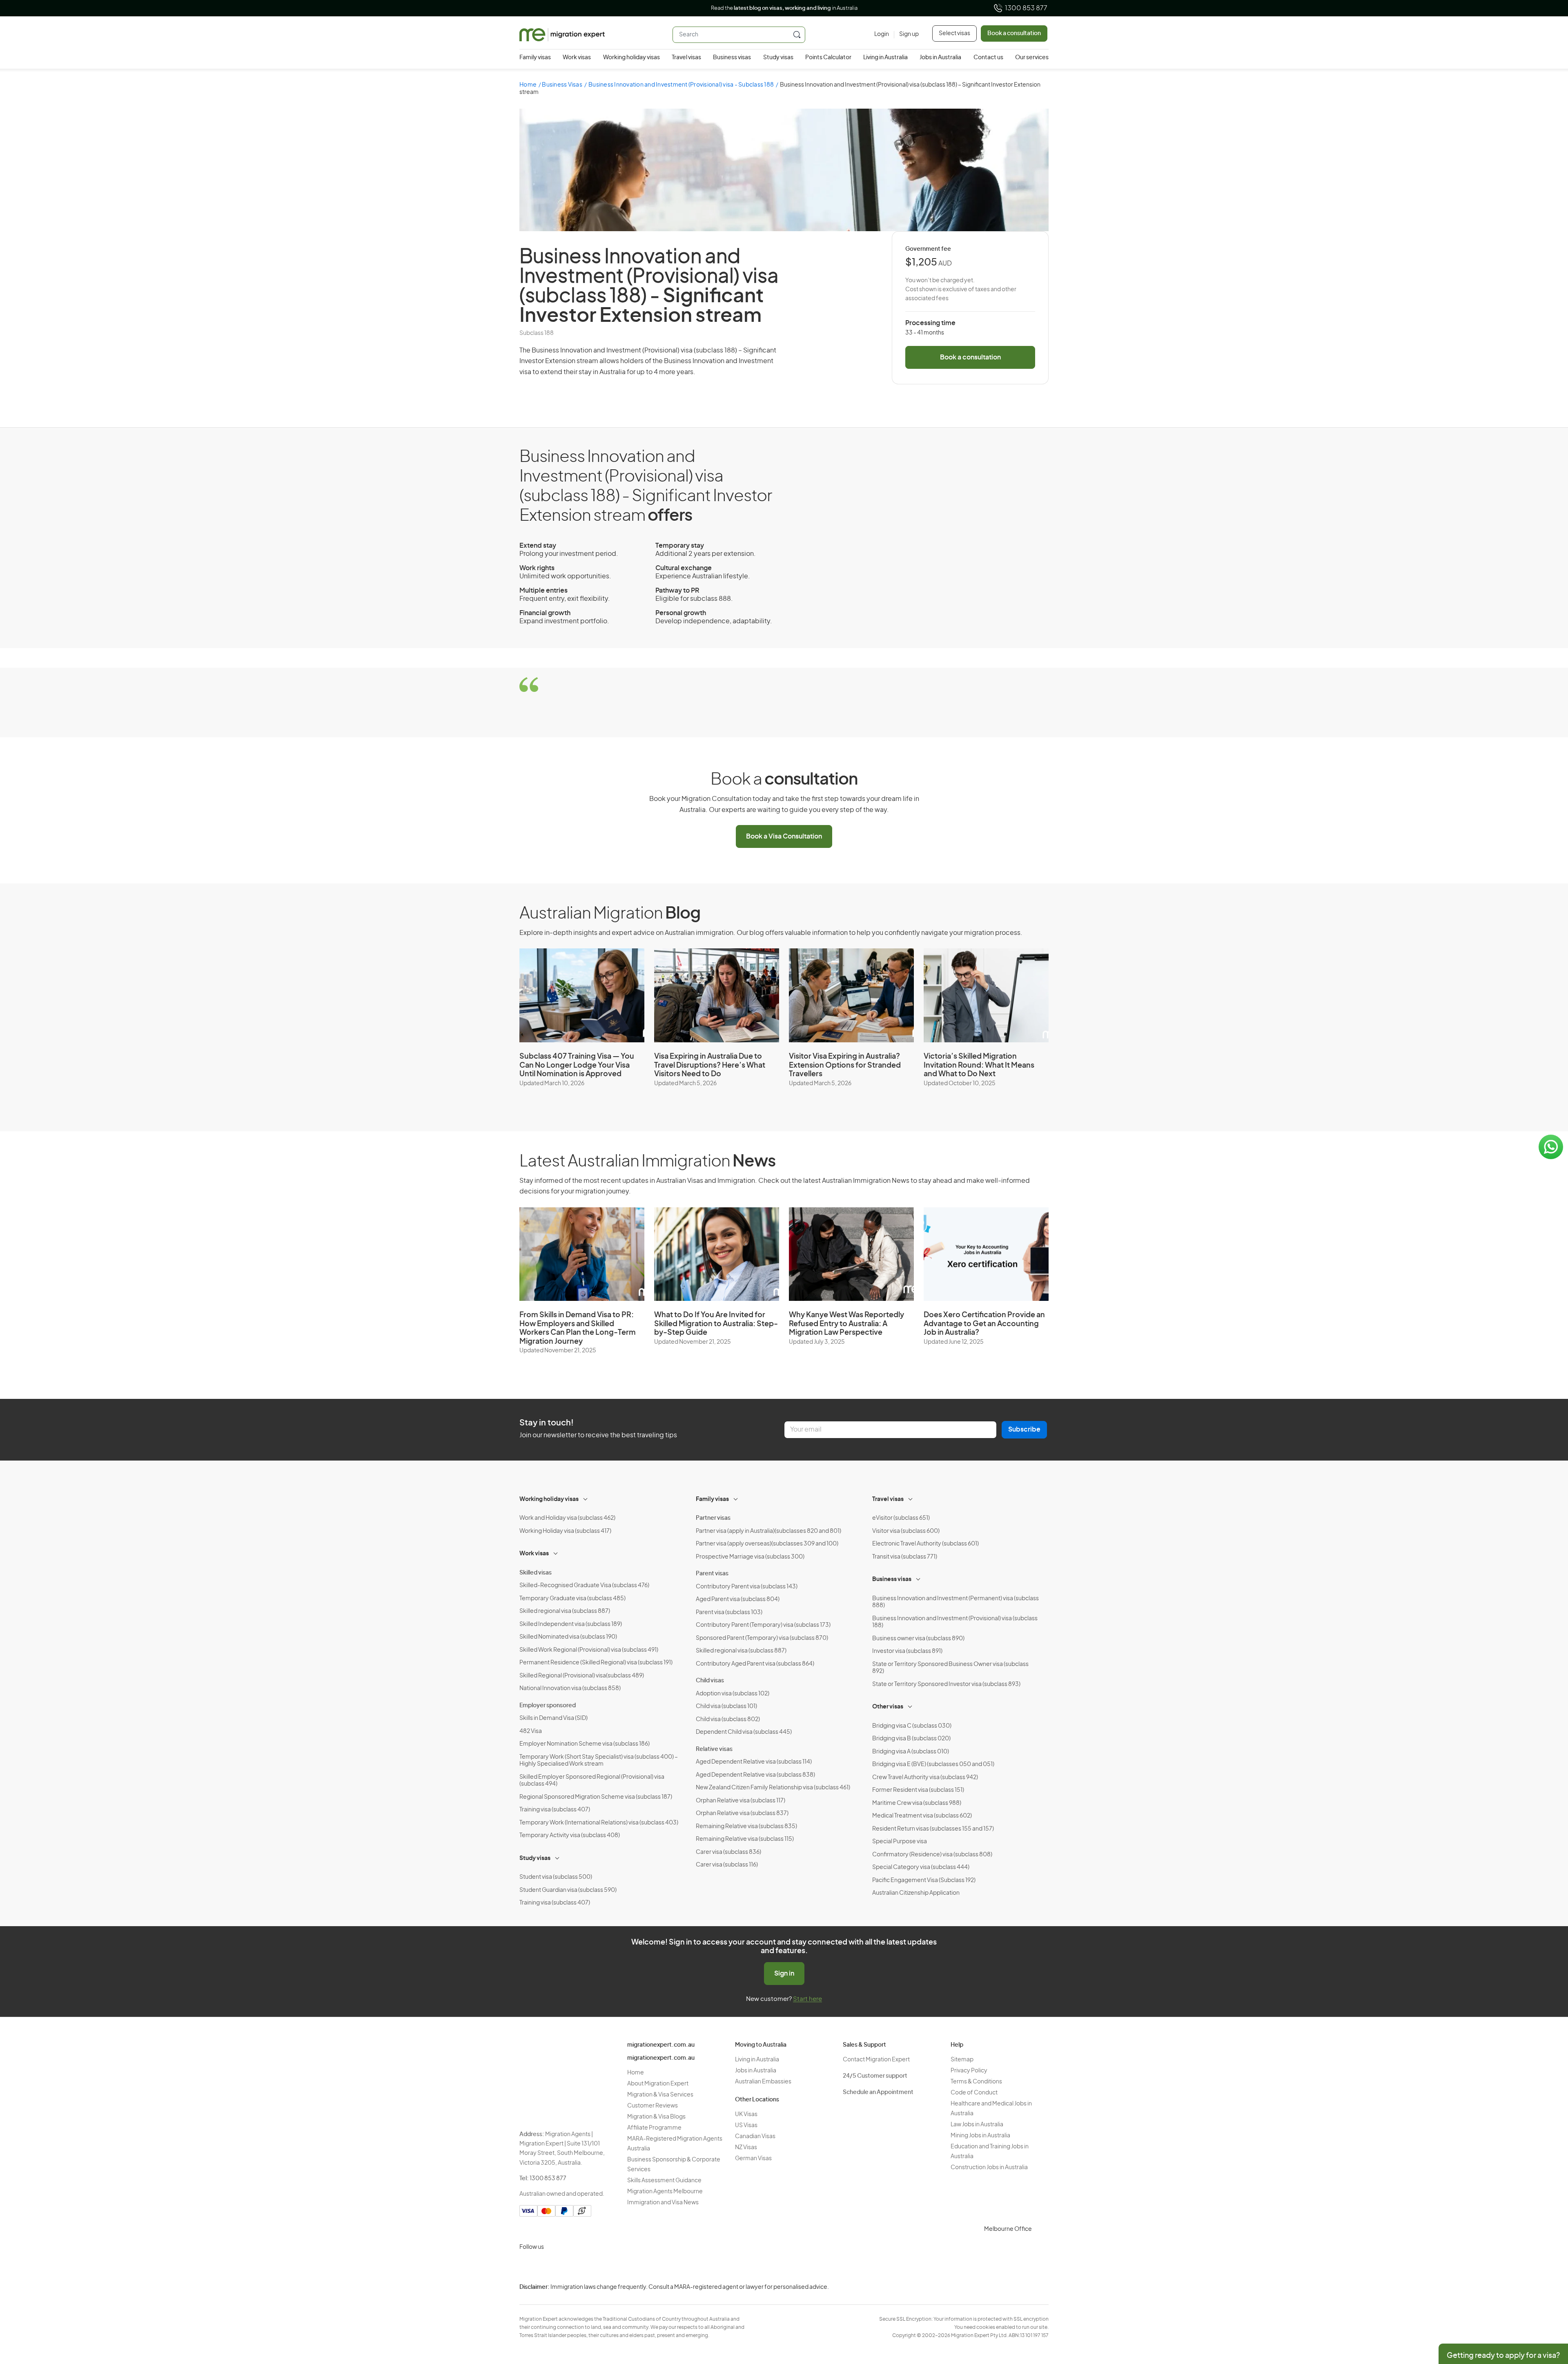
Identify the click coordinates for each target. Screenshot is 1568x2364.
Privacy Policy (969, 2071)
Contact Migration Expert (876, 2060)
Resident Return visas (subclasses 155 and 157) (933, 1829)
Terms (1089, 2310)
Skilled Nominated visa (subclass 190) (568, 1637)
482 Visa (531, 1731)
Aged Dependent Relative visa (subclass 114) (754, 1762)
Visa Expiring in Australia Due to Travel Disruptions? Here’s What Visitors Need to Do (710, 1065)
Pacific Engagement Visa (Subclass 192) (924, 1880)
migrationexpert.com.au (661, 2045)
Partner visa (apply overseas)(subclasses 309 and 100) (767, 1544)
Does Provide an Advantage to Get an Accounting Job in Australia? (984, 1324)
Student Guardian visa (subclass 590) (568, 1890)
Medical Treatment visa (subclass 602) (922, 1816)
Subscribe (1024, 1430)
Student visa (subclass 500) (556, 1877)
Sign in (784, 1974)
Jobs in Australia (940, 58)
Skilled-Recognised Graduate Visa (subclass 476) (584, 1586)
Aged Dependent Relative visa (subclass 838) (755, 1775)
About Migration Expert (658, 2084)
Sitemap (962, 2060)
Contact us (988, 58)
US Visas (746, 2125)
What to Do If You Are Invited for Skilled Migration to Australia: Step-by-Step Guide (716, 1324)
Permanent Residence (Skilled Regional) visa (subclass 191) (596, 1663)
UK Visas (746, 2114)
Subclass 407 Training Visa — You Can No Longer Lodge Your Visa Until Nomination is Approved (577, 1065)
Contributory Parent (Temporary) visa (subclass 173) (763, 1625)
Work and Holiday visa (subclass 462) (567, 1518)
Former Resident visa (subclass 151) (918, 1790)
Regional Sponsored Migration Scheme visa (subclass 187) (596, 1797)
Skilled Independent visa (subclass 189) (571, 1624)
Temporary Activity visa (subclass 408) (570, 1835)
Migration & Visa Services (660, 2095)
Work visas (577, 58)
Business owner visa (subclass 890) (918, 1639)
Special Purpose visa (900, 1842)
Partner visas (713, 1518)
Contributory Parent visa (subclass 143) (747, 1587)
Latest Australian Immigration (647, 1162)
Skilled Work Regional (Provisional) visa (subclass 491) (589, 1650)
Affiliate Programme (654, 2128)
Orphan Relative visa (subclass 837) (742, 1813)
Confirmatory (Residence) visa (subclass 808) (932, 1855)
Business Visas (562, 85)
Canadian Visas (755, 2137)
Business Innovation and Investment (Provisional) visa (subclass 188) (955, 1622)
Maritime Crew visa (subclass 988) (917, 1803)
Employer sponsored (548, 1706)
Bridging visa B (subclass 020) (911, 1739)
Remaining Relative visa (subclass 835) (746, 1827)
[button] (1546, 2309)
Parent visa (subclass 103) (729, 1612)
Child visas (710, 1681)
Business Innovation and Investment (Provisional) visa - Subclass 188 (681, 85)
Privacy (1090, 2294)
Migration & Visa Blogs (656, 2117)
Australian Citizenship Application (916, 1893)
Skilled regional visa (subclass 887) (565, 1611)
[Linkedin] (586, 2266)
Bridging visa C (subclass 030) (912, 1726)
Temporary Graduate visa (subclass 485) (572, 1599)
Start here (807, 1999)
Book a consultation (1014, 33)
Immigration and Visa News (663, 2203)
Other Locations (757, 2100)
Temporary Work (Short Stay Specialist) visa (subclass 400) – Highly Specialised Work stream (599, 1761)
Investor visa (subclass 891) (907, 1651)
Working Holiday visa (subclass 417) (565, 1531)
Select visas (954, 33)
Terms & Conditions (976, 2082)
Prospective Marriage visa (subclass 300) (750, 1557)
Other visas (888, 1707)
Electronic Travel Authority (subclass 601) (925, 1544)
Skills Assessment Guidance (664, 2181)
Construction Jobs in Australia (989, 2168)
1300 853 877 (1026, 8)
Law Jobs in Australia (977, 2125)
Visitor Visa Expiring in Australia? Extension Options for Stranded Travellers (845, 1065)
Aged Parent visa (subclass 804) (738, 1599)
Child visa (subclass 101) (726, 1706)
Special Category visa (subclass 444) (921, 1867)
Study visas (778, 58)
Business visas (732, 58)
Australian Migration (610, 914)
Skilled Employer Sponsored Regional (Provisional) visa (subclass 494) (592, 1781)
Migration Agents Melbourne (665, 2192)
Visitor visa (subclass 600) (906, 1531)
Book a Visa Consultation (784, 836)
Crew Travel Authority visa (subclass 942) (925, 1777)
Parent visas (712, 1574)
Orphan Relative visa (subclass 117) (741, 1801)
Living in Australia (885, 58)
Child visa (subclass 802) (728, 1719)
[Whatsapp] (606, 2266)
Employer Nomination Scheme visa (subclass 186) (585, 1744)
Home (528, 85)
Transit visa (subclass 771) (905, 1557)
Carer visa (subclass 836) (728, 1852)
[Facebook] (547, 2266)
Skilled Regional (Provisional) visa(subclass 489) (582, 1676)
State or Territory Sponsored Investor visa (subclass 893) (946, 1684)
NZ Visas (746, 2148)
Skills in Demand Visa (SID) (553, 1718)
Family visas (535, 58)
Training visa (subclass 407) (555, 1810)
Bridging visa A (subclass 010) (911, 1752)
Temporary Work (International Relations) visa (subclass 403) (599, 1823)
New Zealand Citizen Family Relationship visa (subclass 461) (773, 1788)
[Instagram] (528, 2266)
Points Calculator (828, 58)
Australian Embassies (763, 2082)
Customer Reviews (653, 2106)
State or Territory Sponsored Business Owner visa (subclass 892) (950, 1668)
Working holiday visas (631, 58)
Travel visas (686, 58)
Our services (1032, 58)
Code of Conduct (974, 2093)
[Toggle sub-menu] (586, 1498)
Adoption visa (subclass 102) (733, 1694)
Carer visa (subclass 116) (727, 1865)
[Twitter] (567, 2266)
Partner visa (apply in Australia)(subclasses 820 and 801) (768, 1531)
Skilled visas (536, 1573)
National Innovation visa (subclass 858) (570, 1688)
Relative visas (714, 1749)
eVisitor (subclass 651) (901, 1518)
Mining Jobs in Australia (980, 2136)
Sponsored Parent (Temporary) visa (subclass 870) (762, 1638)
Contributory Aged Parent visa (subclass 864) (755, 1664)
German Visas (753, 2159)
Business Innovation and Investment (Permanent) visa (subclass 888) (955, 1602)
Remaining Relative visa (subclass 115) (745, 1839)
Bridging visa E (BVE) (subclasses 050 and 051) (933, 1764)
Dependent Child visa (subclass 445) (744, 1732)
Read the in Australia (784, 8)
